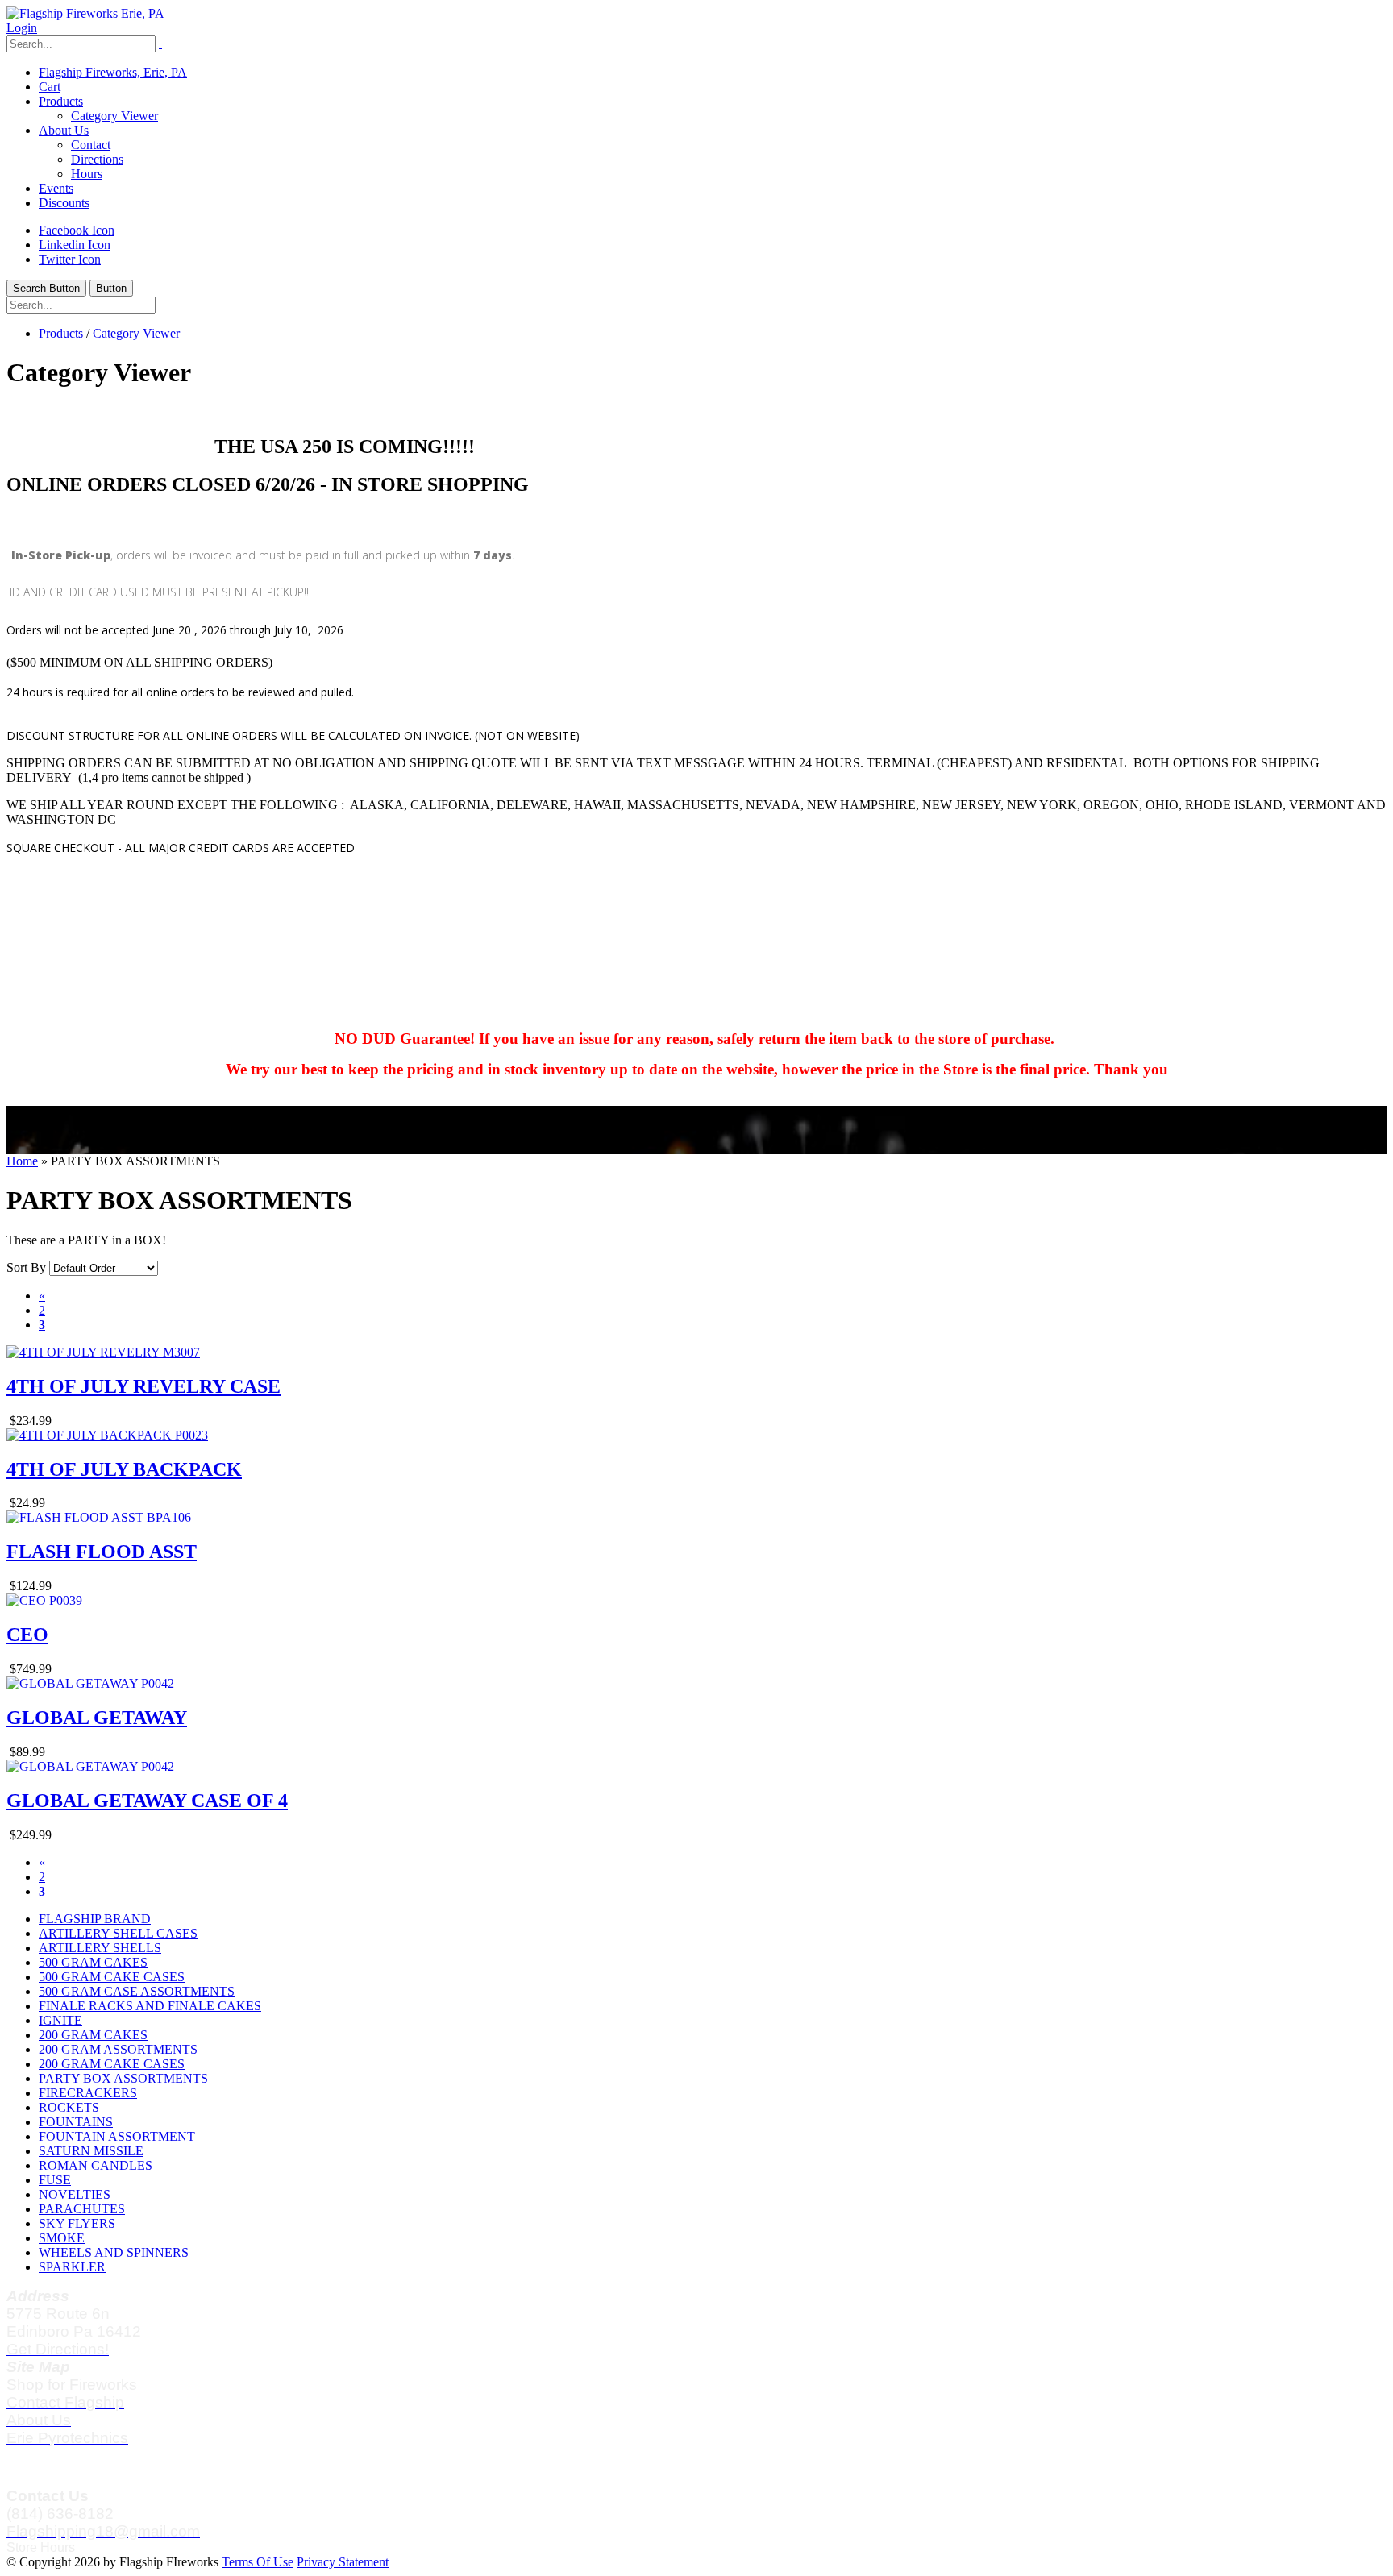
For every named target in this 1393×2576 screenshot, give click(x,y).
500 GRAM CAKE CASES (112, 1977)
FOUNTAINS (76, 2122)
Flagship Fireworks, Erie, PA (113, 72)
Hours (87, 174)
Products (61, 101)
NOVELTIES (75, 2194)
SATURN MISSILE (91, 2151)
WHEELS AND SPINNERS (114, 2252)
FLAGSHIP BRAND (95, 1919)
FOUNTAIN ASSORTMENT (117, 2136)
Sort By (26, 1267)
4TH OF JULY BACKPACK (124, 1469)
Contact (91, 145)
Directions (97, 159)
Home (22, 1161)
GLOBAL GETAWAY (97, 1718)
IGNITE (60, 2020)
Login (22, 28)
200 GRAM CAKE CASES (112, 2064)
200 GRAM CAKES (93, 2035)
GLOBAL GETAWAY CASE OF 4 (147, 1801)
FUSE (55, 2180)
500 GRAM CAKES (93, 1962)
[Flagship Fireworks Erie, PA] (85, 13)
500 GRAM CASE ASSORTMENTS (137, 1991)
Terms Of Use (258, 2562)
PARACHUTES (82, 2209)
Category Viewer (114, 116)
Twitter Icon (70, 259)
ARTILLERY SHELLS (100, 1948)
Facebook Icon (77, 230)
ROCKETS (69, 2107)
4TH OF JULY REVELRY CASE (143, 1386)
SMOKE (62, 2238)
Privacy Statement (343, 2562)
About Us (64, 130)
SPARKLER (72, 2267)
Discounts (64, 203)
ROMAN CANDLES (96, 2165)
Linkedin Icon (75, 245)
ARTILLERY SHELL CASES (118, 1933)
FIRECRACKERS (88, 2093)
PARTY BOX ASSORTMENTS (123, 2078)
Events (56, 188)
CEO (27, 1635)
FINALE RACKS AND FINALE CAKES (150, 2006)
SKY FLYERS (77, 2223)
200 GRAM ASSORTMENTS (118, 2049)
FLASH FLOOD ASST (102, 1552)
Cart (50, 87)
